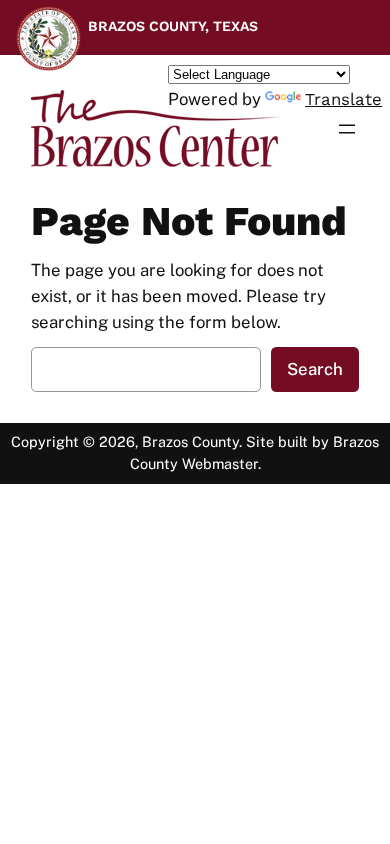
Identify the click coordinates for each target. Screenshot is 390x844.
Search (315, 369)
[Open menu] (347, 129)
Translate (343, 99)
